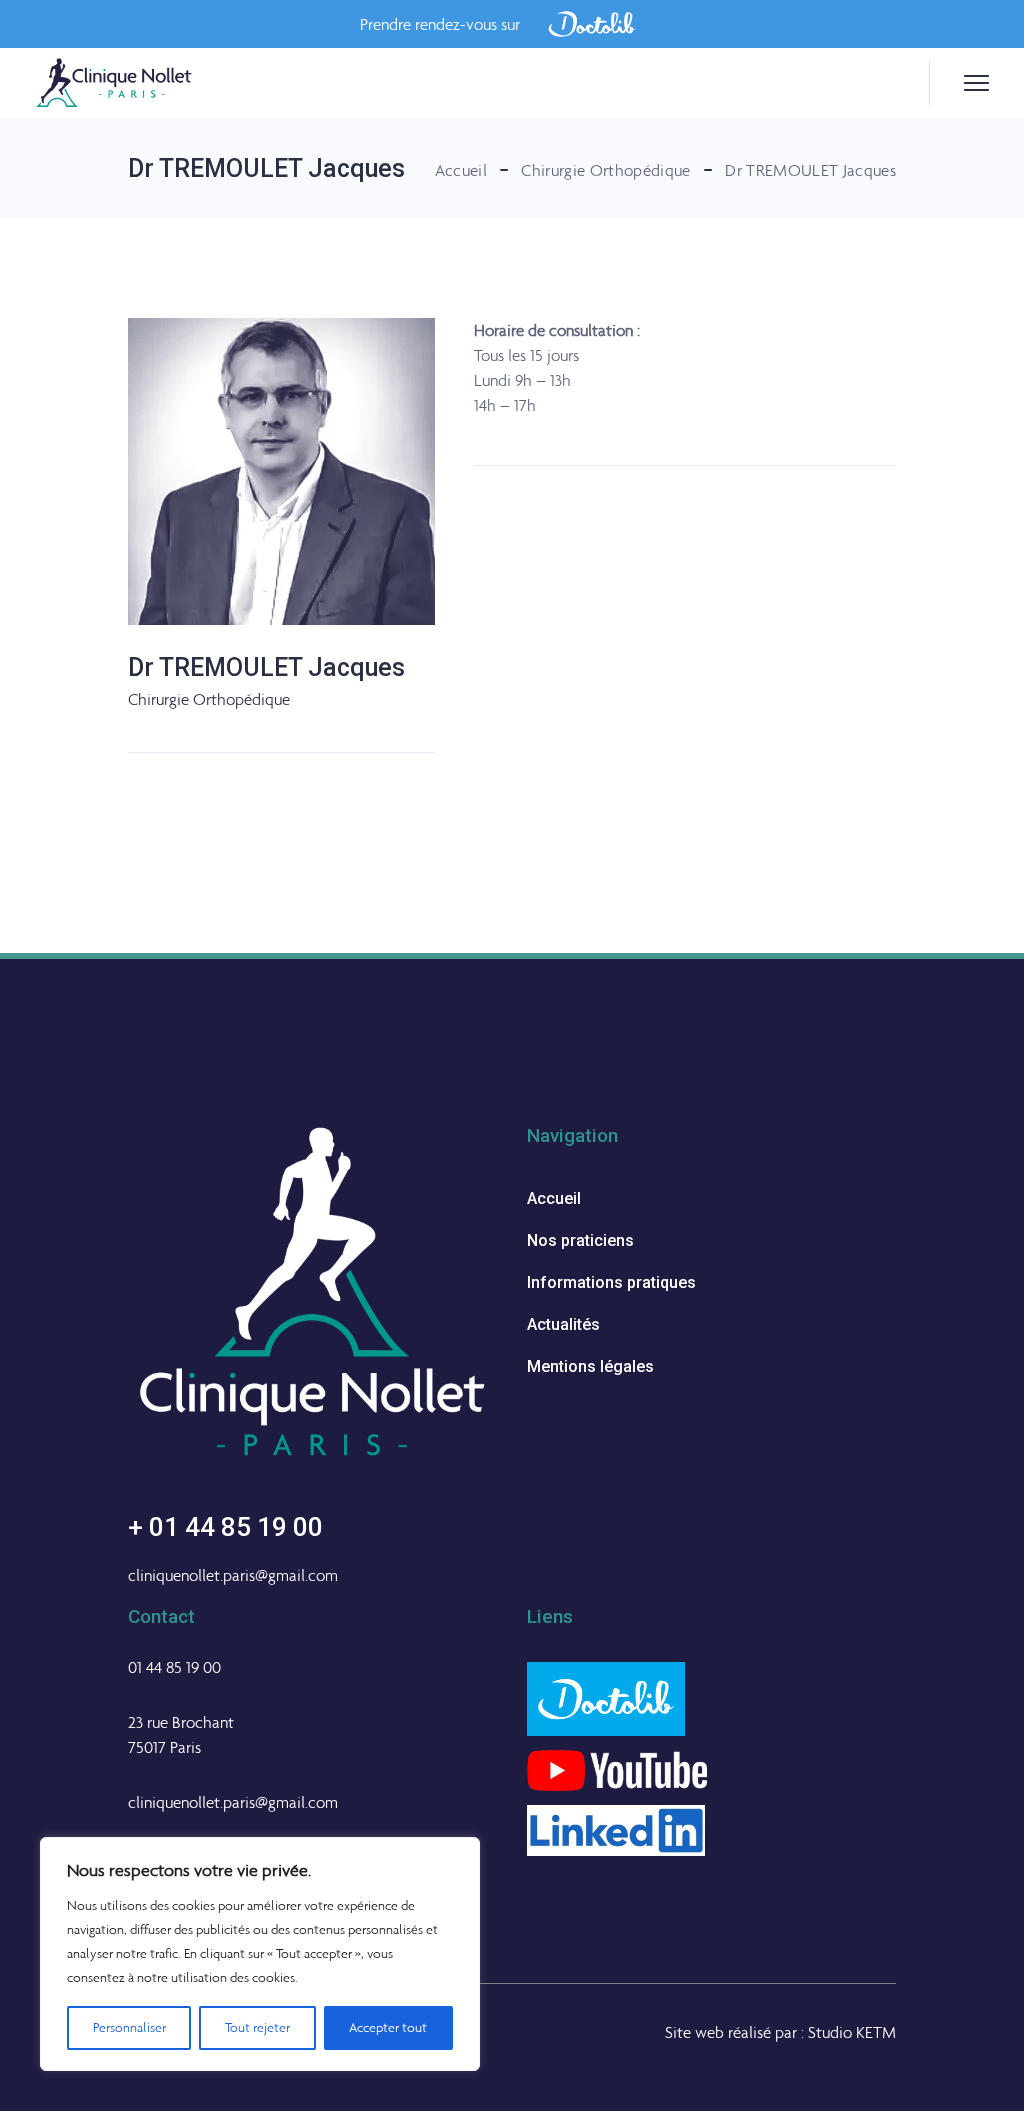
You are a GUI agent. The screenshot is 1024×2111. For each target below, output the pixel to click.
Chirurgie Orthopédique (209, 699)
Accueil (554, 1198)
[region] (260, 1954)
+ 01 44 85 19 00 (225, 1527)
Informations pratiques (611, 1282)
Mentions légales (590, 1366)
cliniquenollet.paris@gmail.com (233, 1575)
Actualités (563, 1324)
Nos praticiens (580, 1240)
